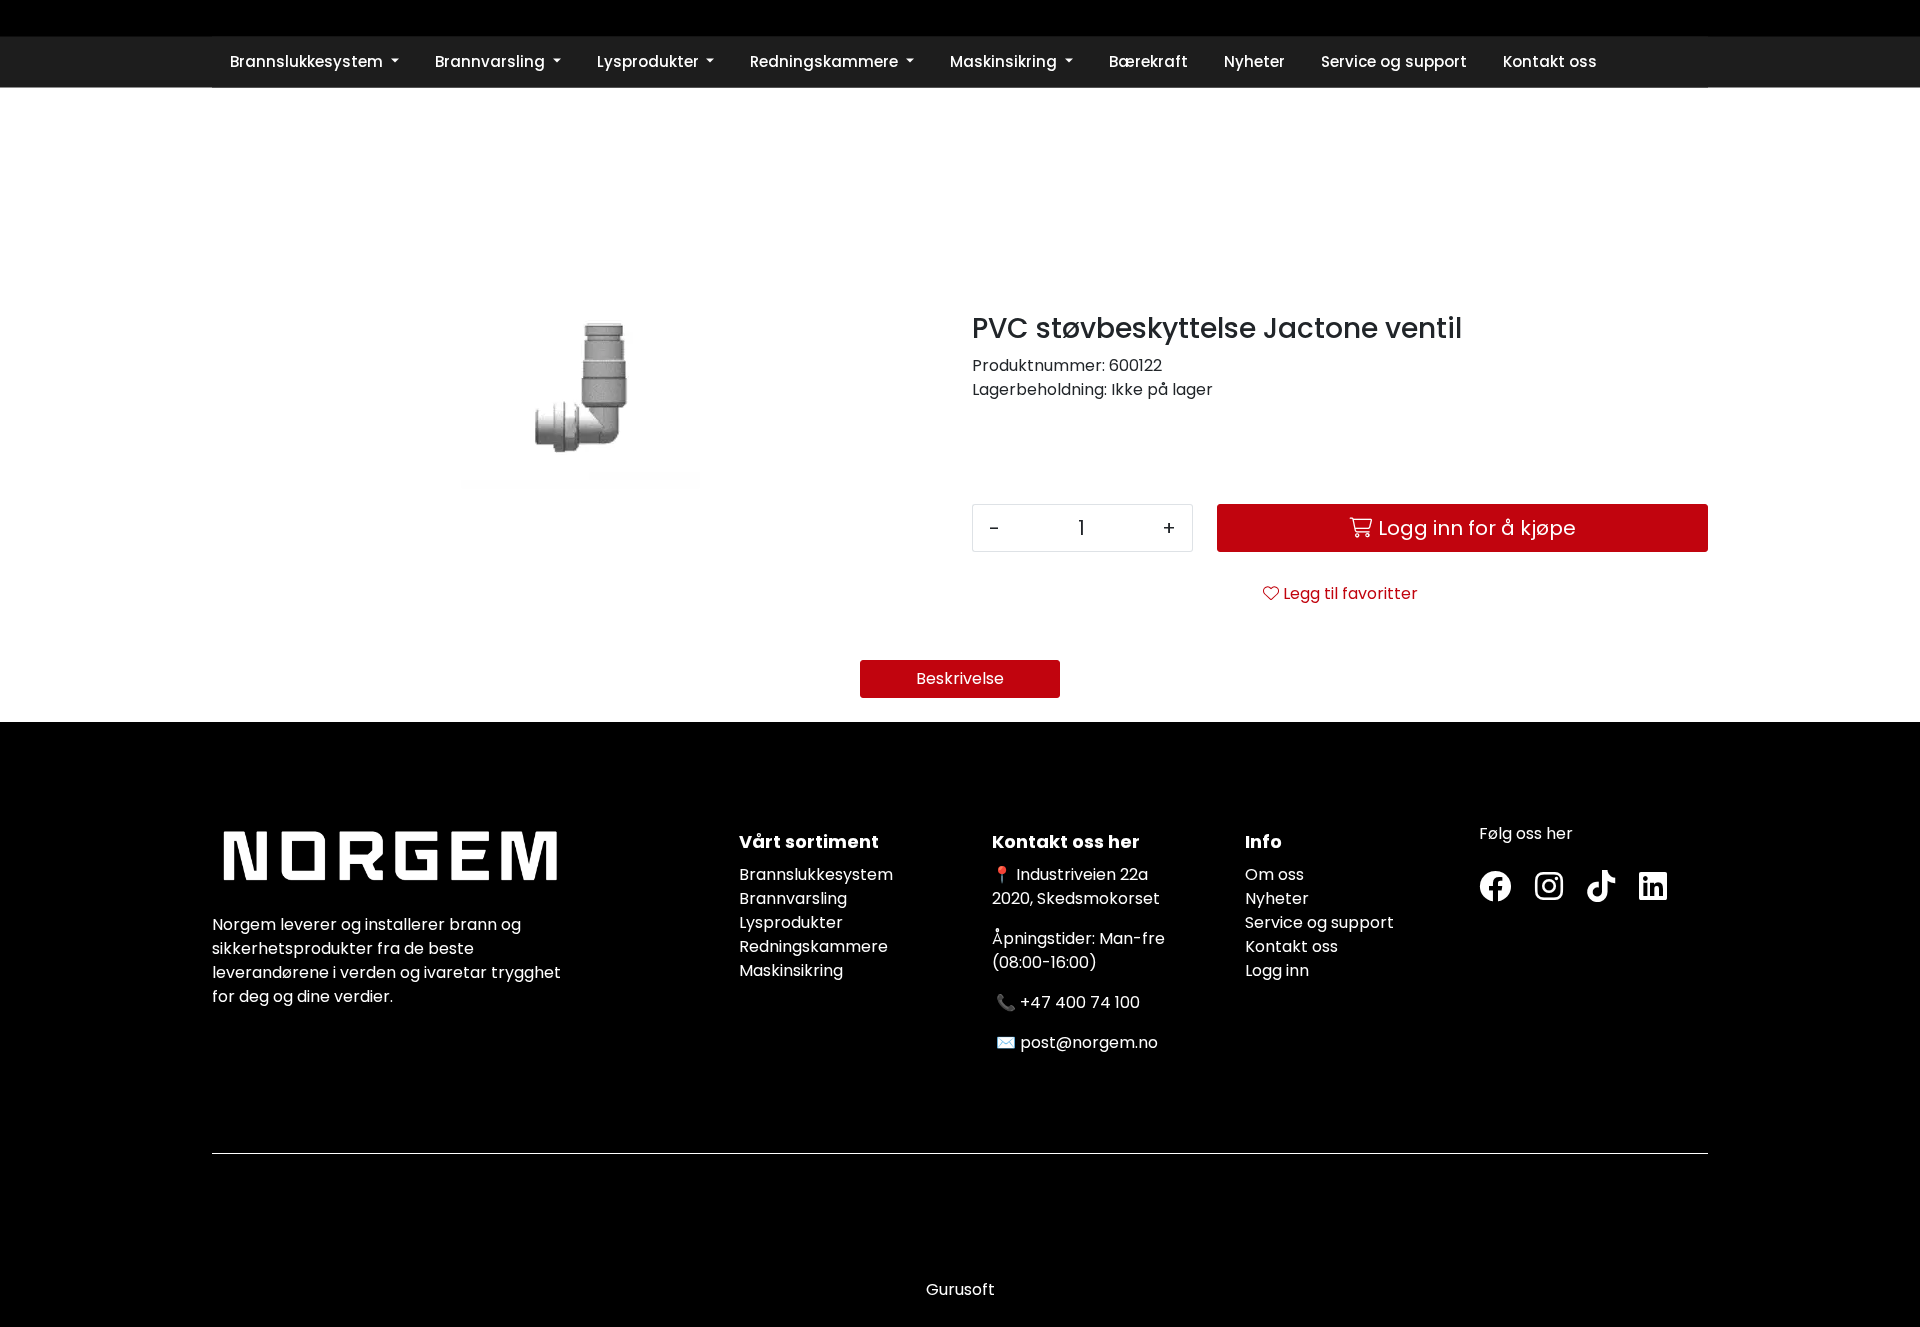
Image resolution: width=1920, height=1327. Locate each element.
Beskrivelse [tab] (960, 678)
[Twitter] (1495, 887)
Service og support (1319, 922)
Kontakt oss (1291, 946)
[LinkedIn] (1653, 887)
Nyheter (1277, 898)
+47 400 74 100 (1080, 1002)
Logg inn (1277, 970)
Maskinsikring (791, 970)
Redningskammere (813, 946)
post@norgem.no (1089, 1042)
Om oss (1274, 874)
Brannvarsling (793, 898)
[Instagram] (1549, 887)
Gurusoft (960, 1289)
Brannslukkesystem (816, 874)
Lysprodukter (791, 922)
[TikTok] (1601, 887)
